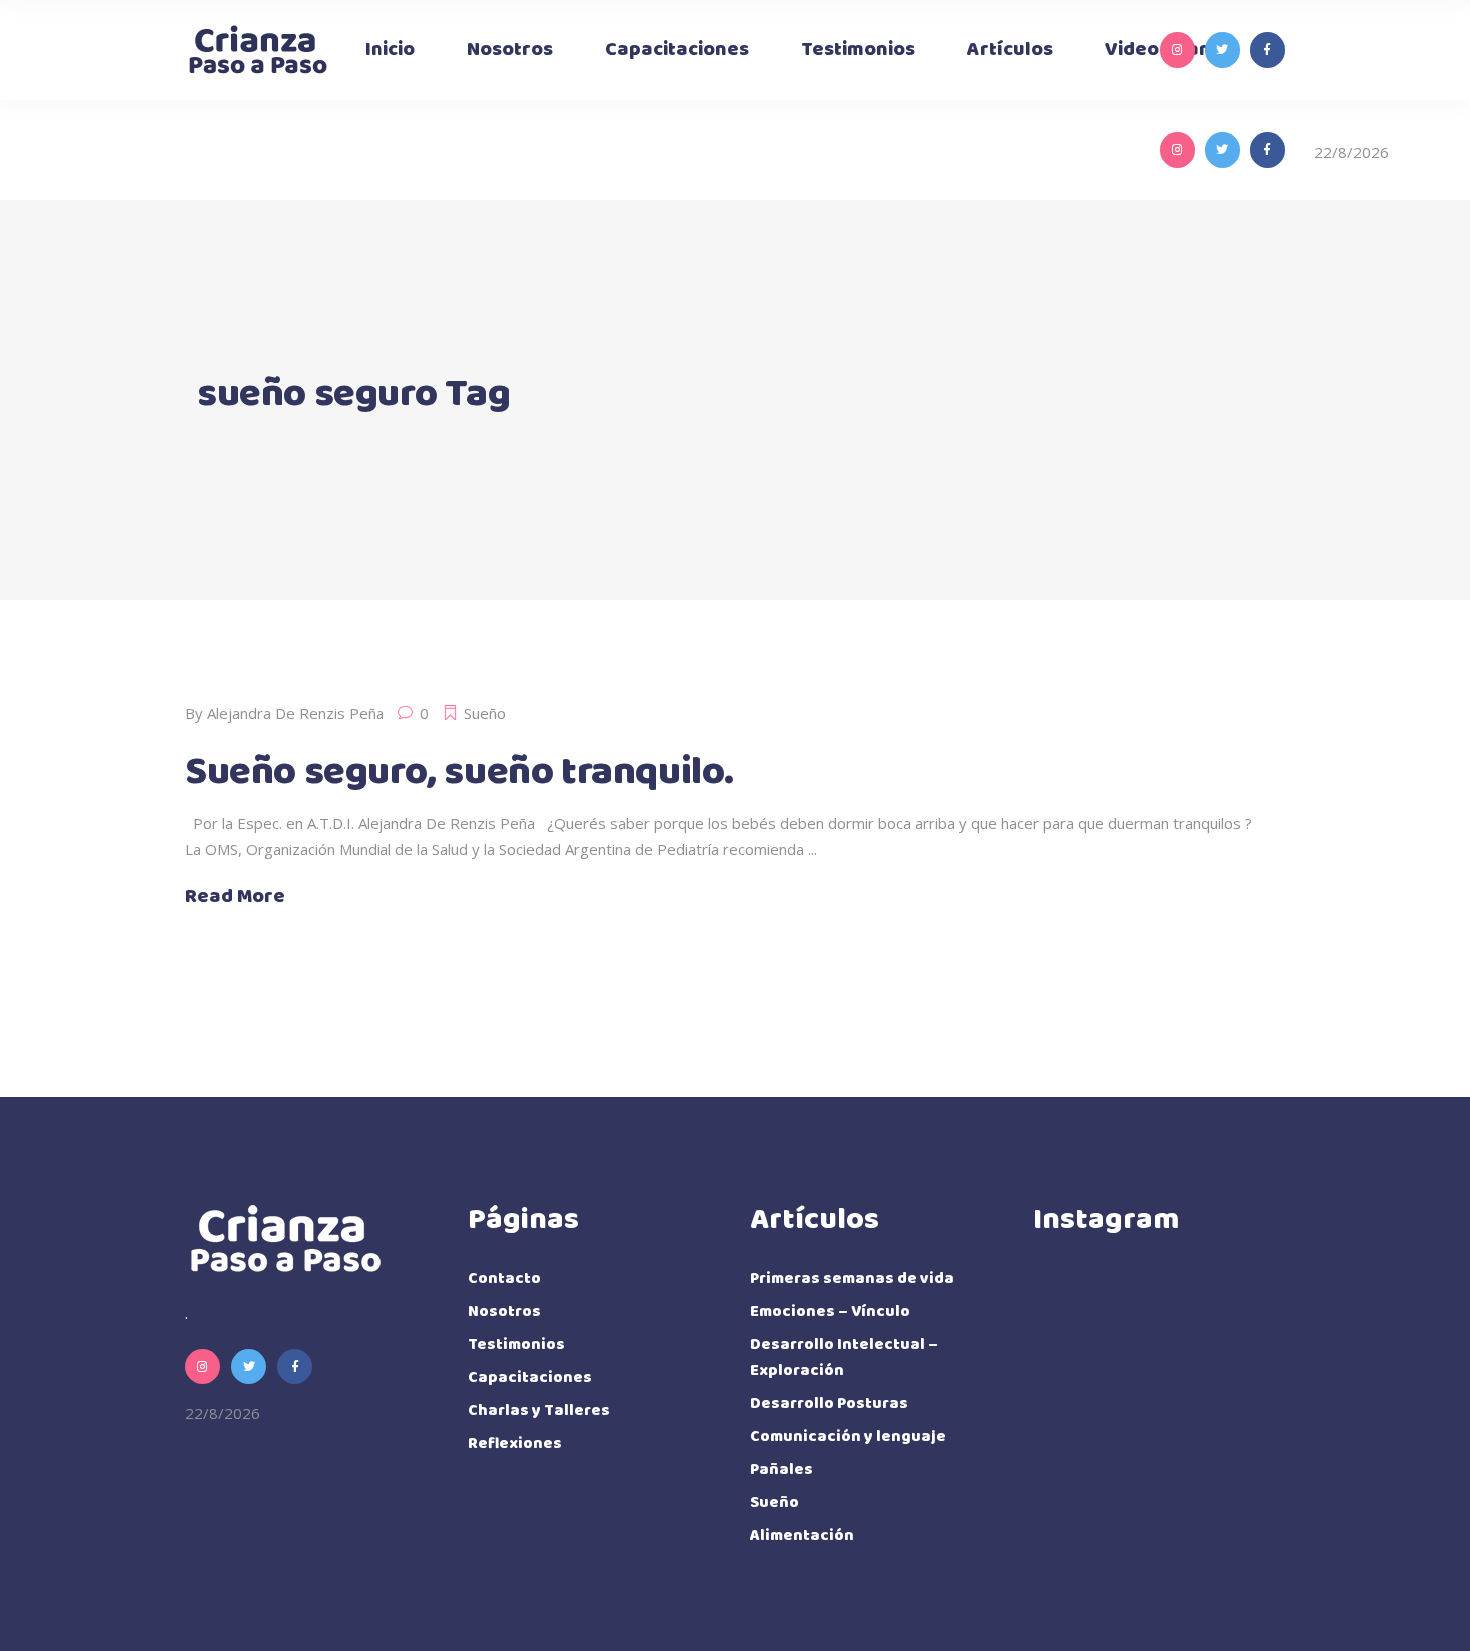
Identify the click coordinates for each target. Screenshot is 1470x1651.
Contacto (504, 1278)
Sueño (485, 713)
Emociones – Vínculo (830, 1311)
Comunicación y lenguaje (848, 1436)
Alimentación (802, 1535)
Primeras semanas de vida (852, 1278)
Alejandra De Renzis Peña (295, 713)
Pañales (781, 1469)
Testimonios (516, 1344)
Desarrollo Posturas (829, 1403)
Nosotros (504, 1311)
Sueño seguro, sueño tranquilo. (459, 772)
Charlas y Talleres (539, 1410)
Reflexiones (515, 1443)
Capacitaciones (530, 1377)
